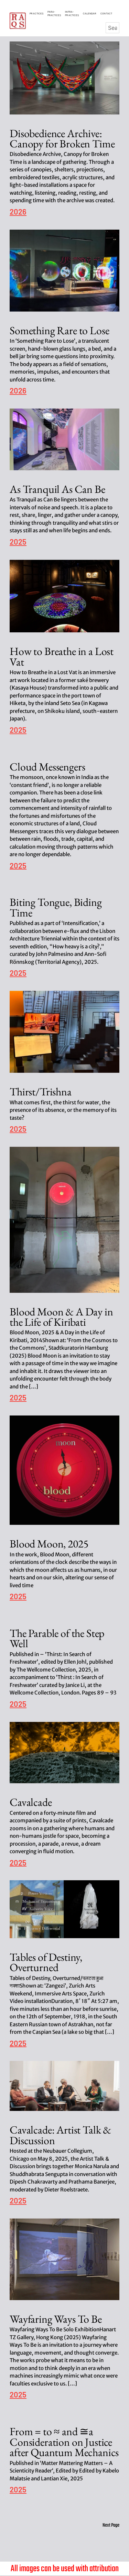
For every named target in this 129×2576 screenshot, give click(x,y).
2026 (18, 212)
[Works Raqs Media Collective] (18, 21)
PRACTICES (37, 13)
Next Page (111, 2525)
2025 (18, 542)
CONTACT (106, 13)
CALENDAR (90, 13)
